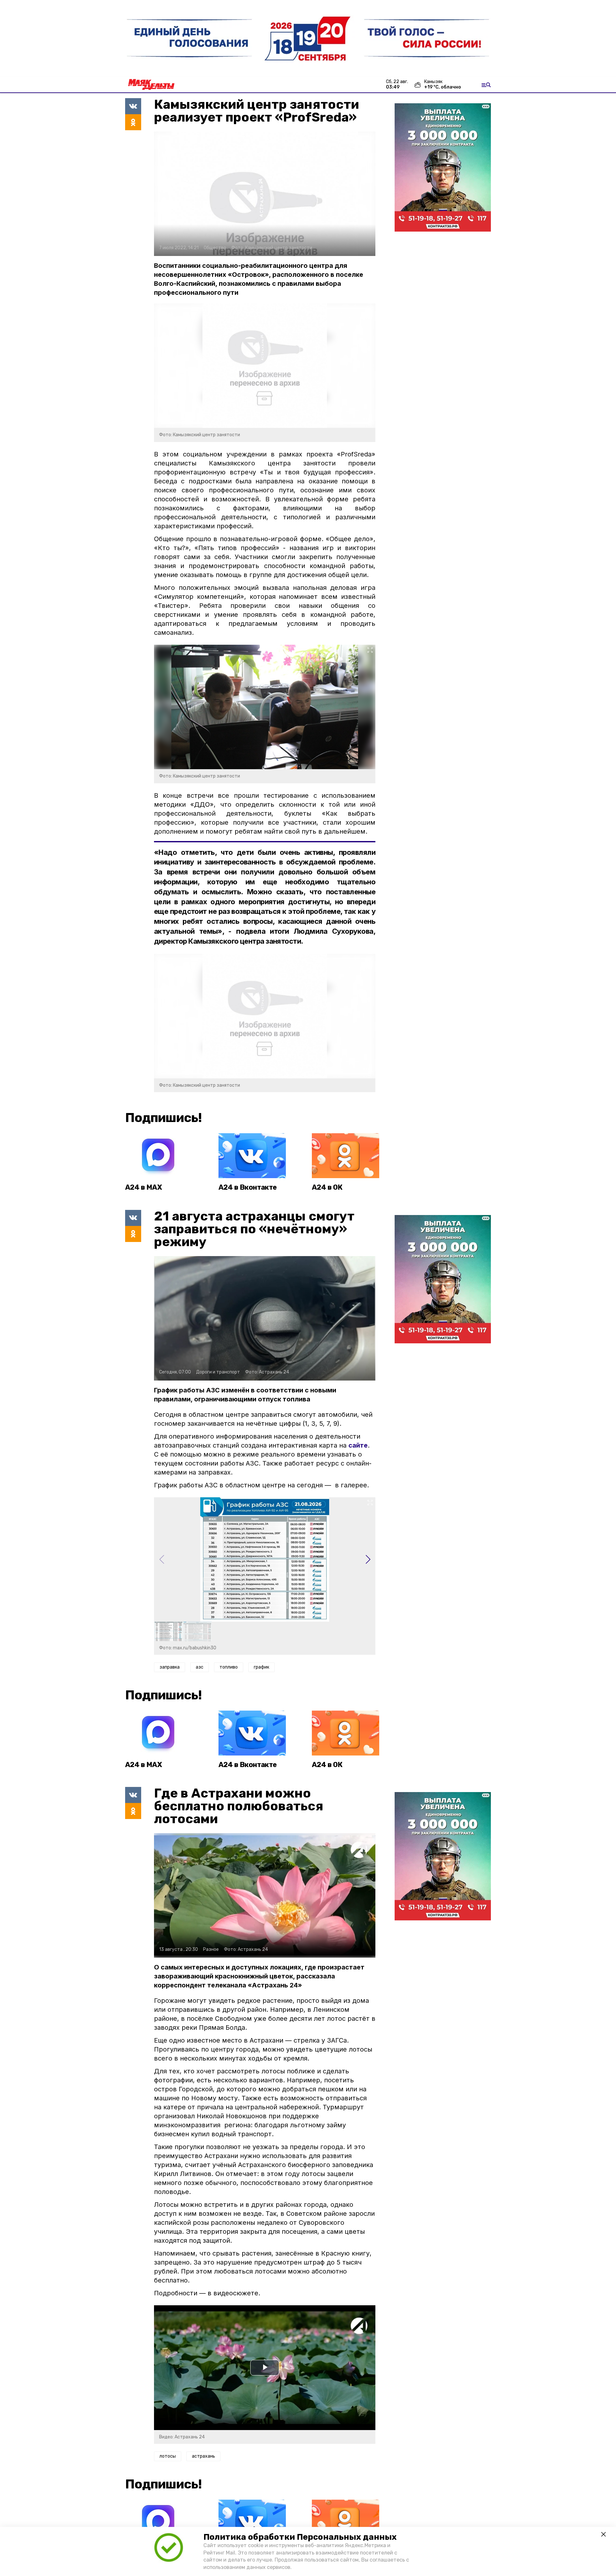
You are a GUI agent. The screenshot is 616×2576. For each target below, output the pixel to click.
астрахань (203, 2456)
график (261, 1667)
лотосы (168, 2456)
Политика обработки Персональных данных (300, 2537)
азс (200, 1667)
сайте (358, 1445)
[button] (368, 1560)
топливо (229, 1667)
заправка (170, 1667)
